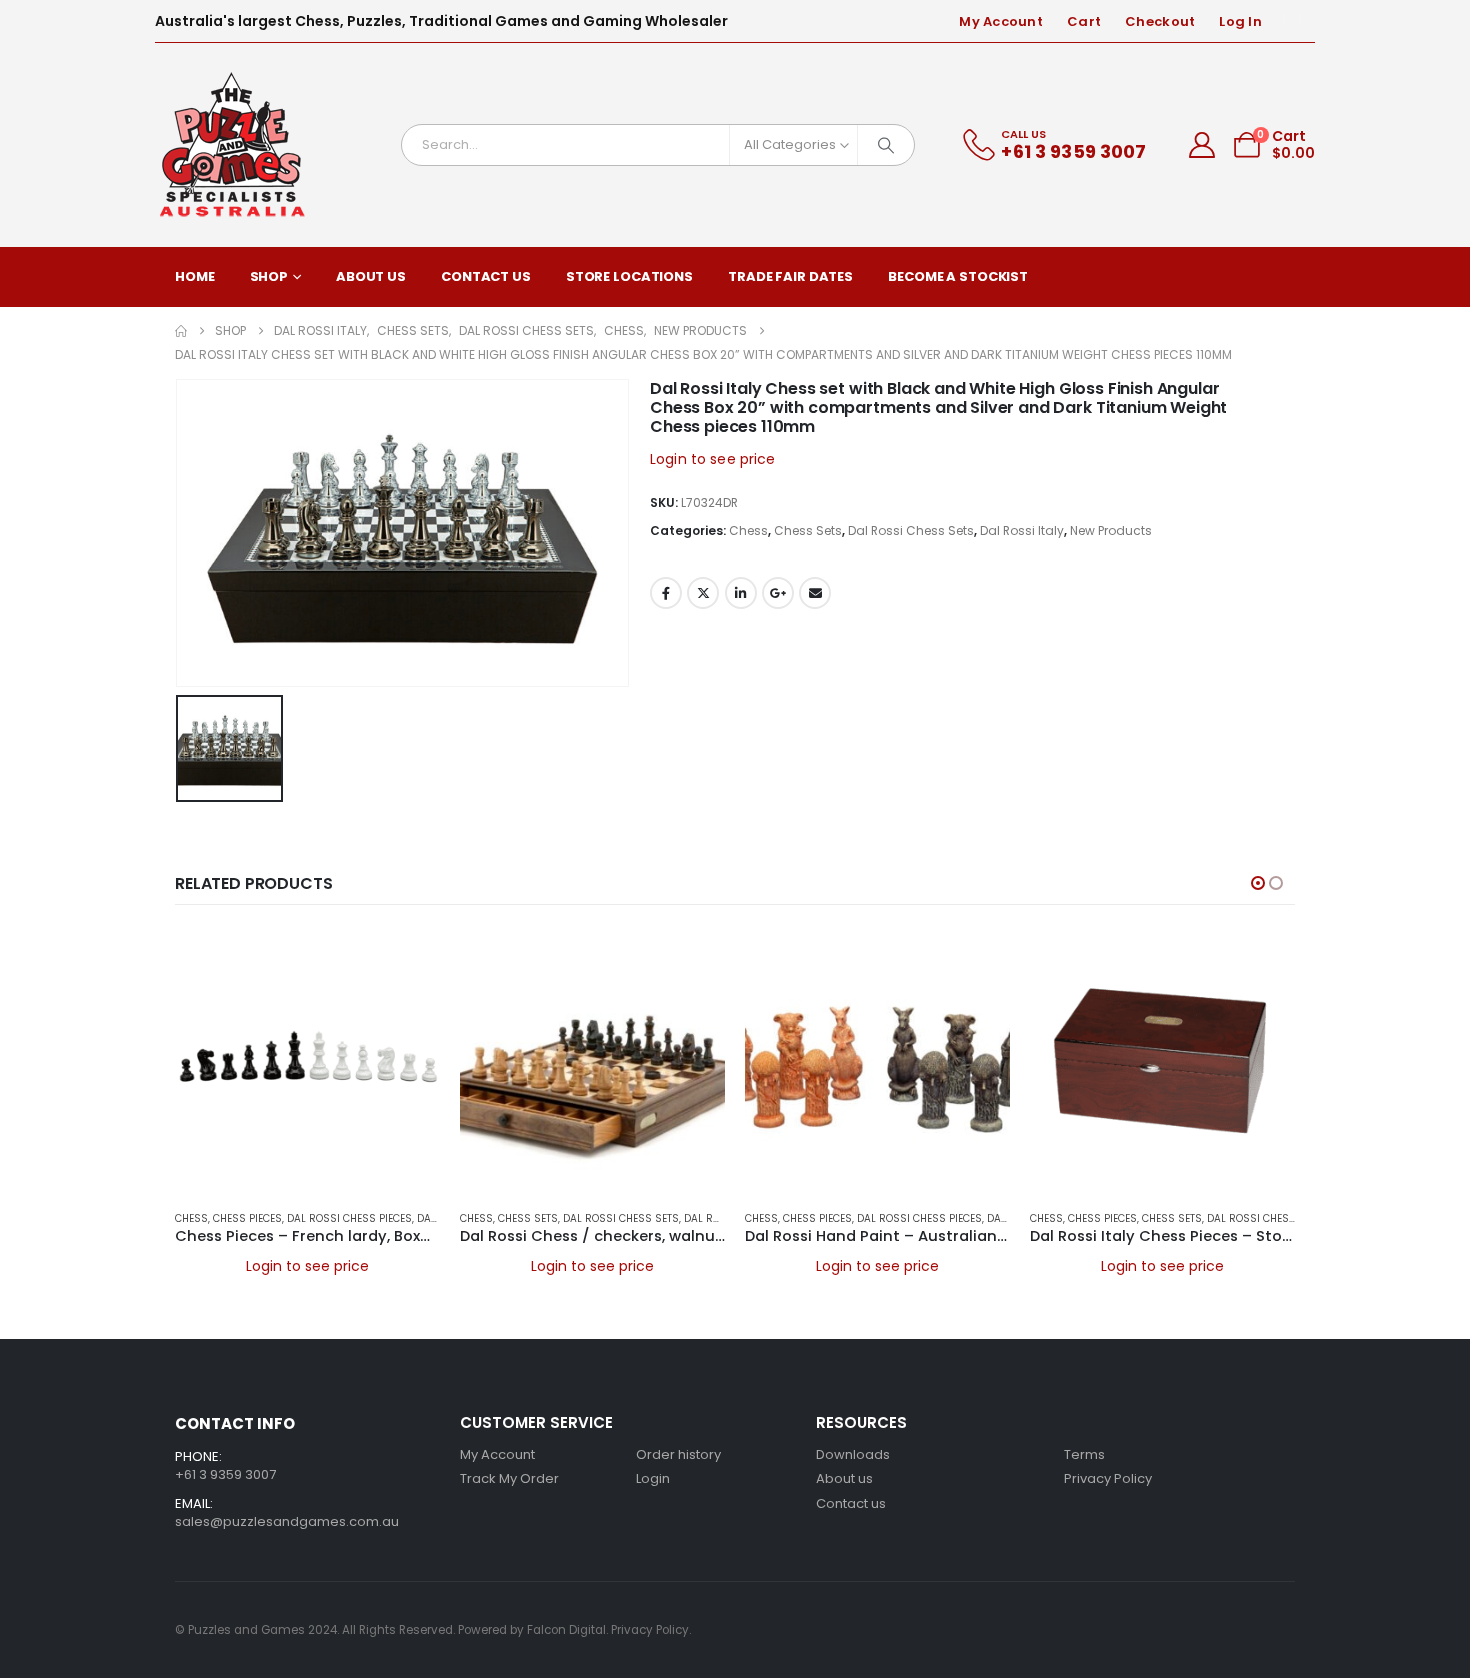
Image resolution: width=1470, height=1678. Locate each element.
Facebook (666, 593)
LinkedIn (741, 593)
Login (653, 1478)
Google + (778, 593)
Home (195, 276)
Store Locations (629, 276)
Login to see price (713, 459)
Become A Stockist (958, 276)
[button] (1258, 883)
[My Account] (1202, 145)
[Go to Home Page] (181, 331)
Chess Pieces (247, 1218)
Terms (1084, 1454)
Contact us (851, 1503)
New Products (1111, 530)
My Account (1001, 21)
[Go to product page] (307, 1061)
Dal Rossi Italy (1022, 530)
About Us (371, 276)
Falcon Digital (566, 1630)
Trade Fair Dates (790, 276)
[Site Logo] (233, 145)
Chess (748, 530)
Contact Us (486, 276)
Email (815, 593)
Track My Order (509, 1478)
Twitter (703, 593)
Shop (269, 276)
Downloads (853, 1454)
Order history (678, 1454)
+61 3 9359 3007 (225, 1474)
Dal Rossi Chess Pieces (349, 1218)
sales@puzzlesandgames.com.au (287, 1521)
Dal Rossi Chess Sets (911, 530)
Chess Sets (808, 530)
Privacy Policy (1108, 1478)
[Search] (886, 145)
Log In (1240, 21)
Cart (1084, 21)
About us (844, 1478)
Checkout (1160, 21)
